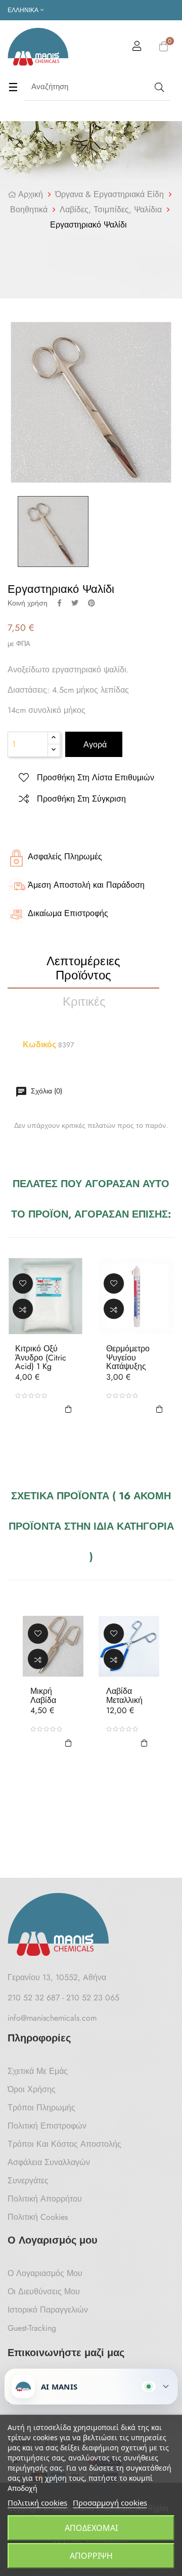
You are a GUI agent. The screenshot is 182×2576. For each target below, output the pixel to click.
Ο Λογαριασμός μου (45, 2273)
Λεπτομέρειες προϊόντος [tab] (84, 968)
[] (68, 1408)
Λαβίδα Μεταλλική (124, 1696)
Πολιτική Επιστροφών (47, 2126)
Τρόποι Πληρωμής (41, 2108)
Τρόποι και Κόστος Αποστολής (64, 2144)
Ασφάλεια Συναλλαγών (49, 2162)
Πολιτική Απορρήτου (45, 2199)
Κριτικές (84, 1001)
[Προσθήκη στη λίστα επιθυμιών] (23, 1283)
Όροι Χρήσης (32, 2089)
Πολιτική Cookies (38, 2217)
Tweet (75, 603)
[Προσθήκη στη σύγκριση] (23, 1309)
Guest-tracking (32, 2328)
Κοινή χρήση (59, 603)
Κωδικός (39, 1045)
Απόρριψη (91, 2556)
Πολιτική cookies (37, 2503)
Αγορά (94, 745)
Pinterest (92, 603)
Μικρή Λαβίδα (43, 1696)
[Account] (137, 48)
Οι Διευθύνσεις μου (44, 2291)
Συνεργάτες (28, 2181)
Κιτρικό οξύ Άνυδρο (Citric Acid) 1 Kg (41, 1358)
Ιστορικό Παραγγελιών (48, 2310)
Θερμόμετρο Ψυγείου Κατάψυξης (128, 1358)
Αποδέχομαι (91, 2528)
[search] (158, 87)
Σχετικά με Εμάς (38, 2071)
